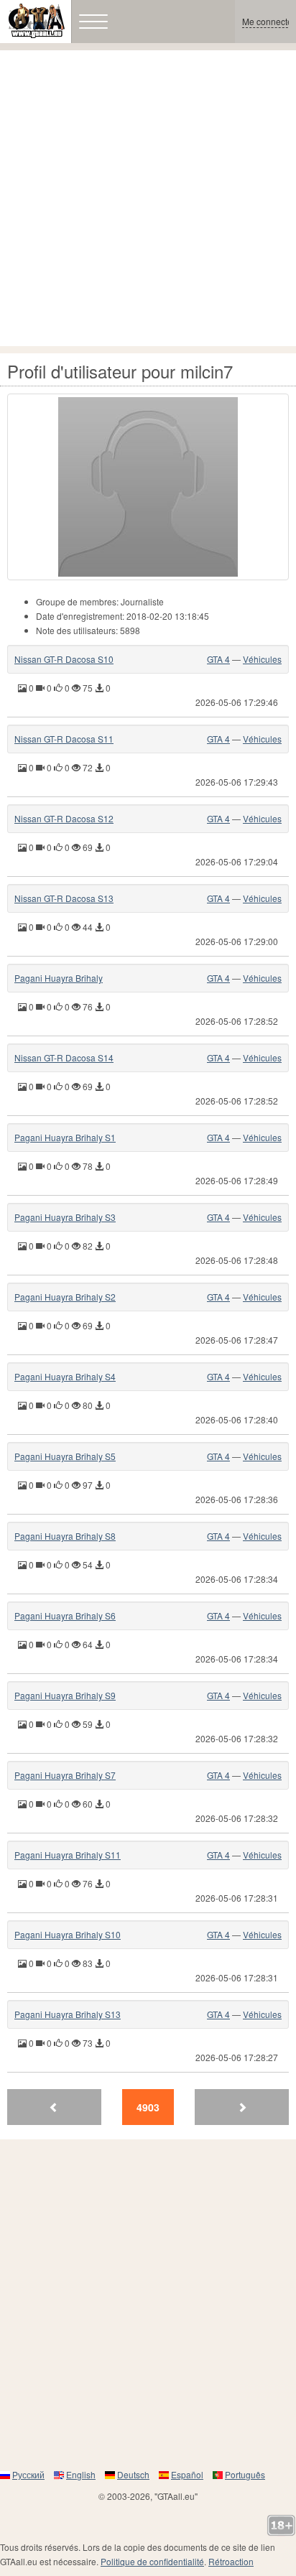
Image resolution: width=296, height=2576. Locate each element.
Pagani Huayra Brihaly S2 (65, 1297)
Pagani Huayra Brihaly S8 (65, 1536)
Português (245, 2474)
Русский (28, 2474)
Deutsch (133, 2474)
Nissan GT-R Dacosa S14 (64, 1057)
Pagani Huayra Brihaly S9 (65, 1695)
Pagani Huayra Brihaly (59, 978)
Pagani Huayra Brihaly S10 (68, 1934)
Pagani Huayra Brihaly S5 (65, 1456)
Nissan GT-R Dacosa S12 (64, 818)
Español (187, 2474)
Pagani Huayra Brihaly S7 (65, 1775)
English (81, 2474)
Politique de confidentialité (152, 2561)
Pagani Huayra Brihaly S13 (68, 2014)
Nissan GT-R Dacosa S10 (64, 659)
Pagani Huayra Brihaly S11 (68, 1855)
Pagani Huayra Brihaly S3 (65, 1217)
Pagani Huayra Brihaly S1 (65, 1137)
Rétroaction (231, 2561)
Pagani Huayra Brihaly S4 (65, 1376)
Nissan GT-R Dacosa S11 (64, 739)
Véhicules (262, 659)
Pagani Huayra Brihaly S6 (65, 1615)
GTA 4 (218, 659)
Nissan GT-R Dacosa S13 (64, 898)
